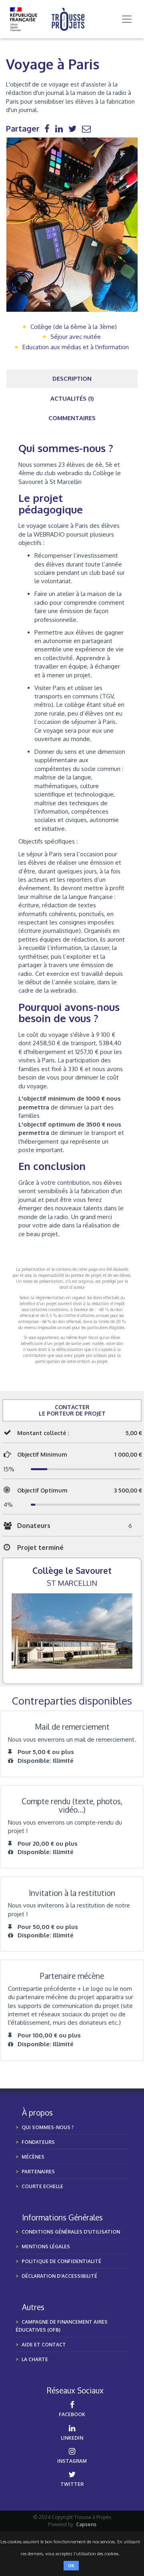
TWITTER (72, 2484)
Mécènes (33, 2157)
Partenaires (38, 2172)
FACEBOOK (72, 2414)
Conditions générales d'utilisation (71, 2232)
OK (71, 2566)
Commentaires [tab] (72, 418)
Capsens (86, 2524)
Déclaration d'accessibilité (59, 2276)
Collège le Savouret (72, 1570)
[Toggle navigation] (127, 19)
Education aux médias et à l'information (76, 347)
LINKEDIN (72, 2438)
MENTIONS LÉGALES (46, 2247)
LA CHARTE (35, 2359)
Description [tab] (72, 379)
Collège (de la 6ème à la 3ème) (74, 327)
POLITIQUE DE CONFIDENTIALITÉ (61, 2261)
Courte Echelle (42, 2186)
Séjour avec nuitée (76, 337)
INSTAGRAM (72, 2461)
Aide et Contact (44, 2345)
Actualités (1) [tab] (72, 398)
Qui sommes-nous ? (48, 2127)
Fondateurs (38, 2142)
